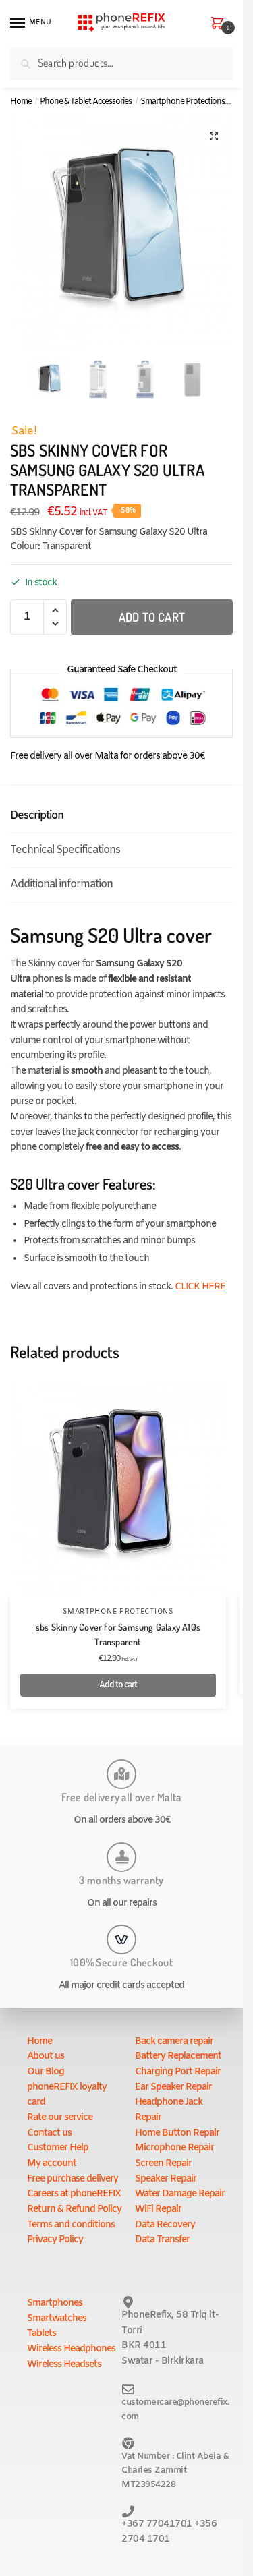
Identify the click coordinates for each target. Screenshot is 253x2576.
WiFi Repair (158, 2209)
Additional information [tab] (61, 884)
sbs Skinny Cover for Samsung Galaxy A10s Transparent (118, 1635)
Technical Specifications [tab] (65, 850)
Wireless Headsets (64, 2365)
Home (21, 102)
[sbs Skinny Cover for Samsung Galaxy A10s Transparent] (118, 1489)
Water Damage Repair (180, 2194)
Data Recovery (165, 2225)
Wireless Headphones (71, 2349)
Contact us (49, 2133)
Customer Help (58, 2148)
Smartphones (55, 2303)
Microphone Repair (174, 2148)
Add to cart (152, 617)
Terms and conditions (71, 2225)
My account (52, 2164)
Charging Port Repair (178, 2072)
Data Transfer (162, 2240)
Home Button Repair (177, 2133)
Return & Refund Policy (74, 2209)
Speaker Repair (166, 2179)
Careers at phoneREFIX (74, 2194)
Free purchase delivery (73, 2179)
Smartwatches (57, 2319)
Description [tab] (37, 816)
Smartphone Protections (182, 102)
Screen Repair (163, 2164)
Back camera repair (174, 2042)
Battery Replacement (178, 2056)
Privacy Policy (55, 2240)
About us (46, 2056)
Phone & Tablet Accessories (86, 102)
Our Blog (46, 2072)
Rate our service (60, 2118)
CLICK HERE (200, 1287)
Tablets (41, 2334)
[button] (214, 136)
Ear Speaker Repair (173, 2087)
